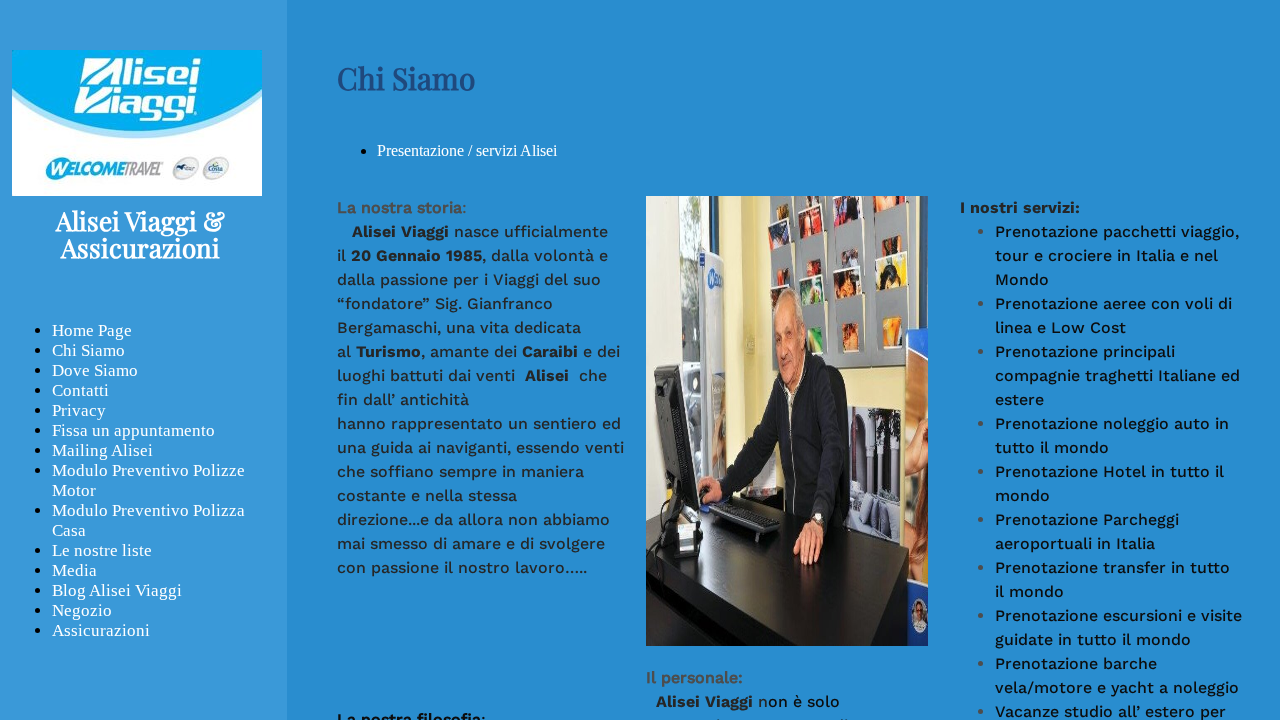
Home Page (92, 330)
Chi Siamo (88, 350)
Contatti (80, 390)
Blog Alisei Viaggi (117, 590)
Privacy (79, 410)
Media (74, 570)
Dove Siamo (95, 370)
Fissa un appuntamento (133, 430)
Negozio (82, 610)
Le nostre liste (102, 550)
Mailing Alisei (102, 450)
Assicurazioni (101, 630)
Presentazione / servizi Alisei (467, 150)
